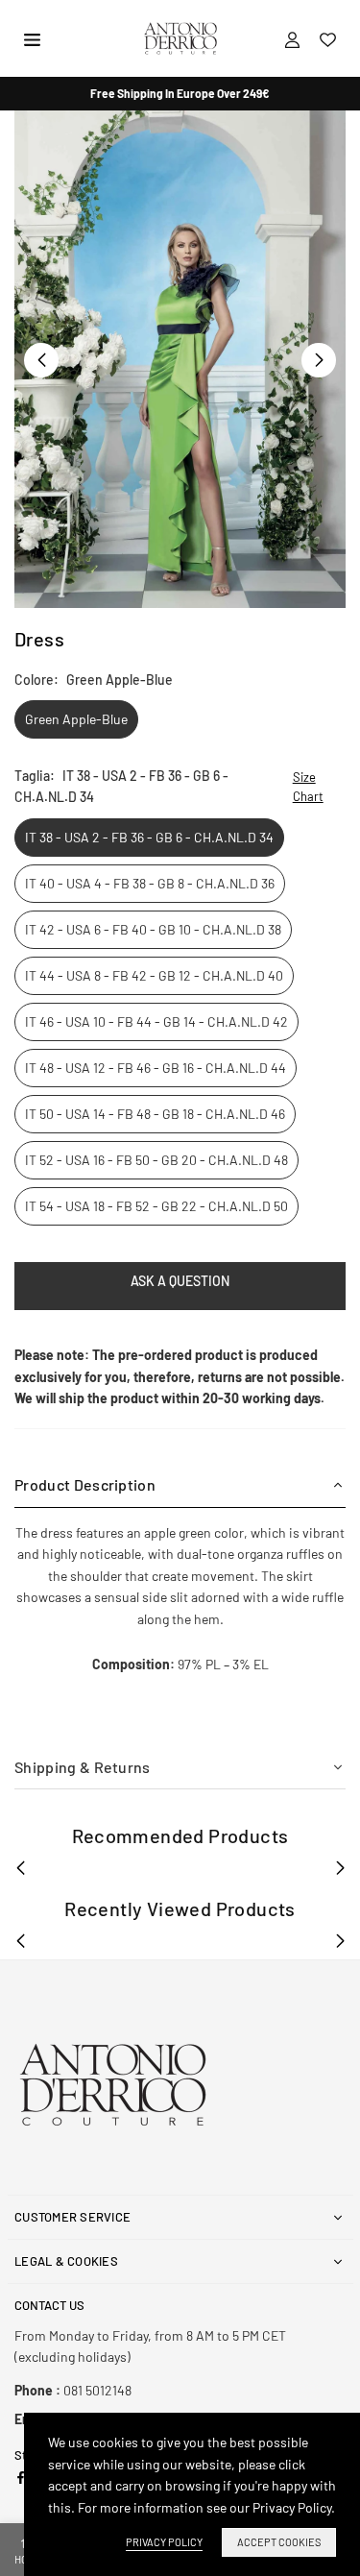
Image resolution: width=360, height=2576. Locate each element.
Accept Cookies (279, 2542)
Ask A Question (180, 1281)
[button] (319, 360)
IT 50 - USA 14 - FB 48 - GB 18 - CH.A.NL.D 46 (155, 1114)
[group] (180, 359)
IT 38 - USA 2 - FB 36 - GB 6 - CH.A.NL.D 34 (149, 837)
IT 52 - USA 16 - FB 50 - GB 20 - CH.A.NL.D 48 (156, 1160)
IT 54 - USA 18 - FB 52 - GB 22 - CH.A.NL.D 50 (156, 1206)
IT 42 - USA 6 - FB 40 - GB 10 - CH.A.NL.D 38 (153, 929)
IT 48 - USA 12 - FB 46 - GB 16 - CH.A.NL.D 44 (156, 1068)
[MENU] (32, 38)
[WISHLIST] (328, 38)
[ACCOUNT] (292, 38)
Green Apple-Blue (76, 719)
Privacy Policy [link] (164, 2542)
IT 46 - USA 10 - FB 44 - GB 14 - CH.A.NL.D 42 (156, 1021)
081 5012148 (73, 2390)
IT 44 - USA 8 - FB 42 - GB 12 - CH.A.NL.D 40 (154, 975)
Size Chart (308, 787)
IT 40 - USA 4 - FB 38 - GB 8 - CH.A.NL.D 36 (150, 883)
